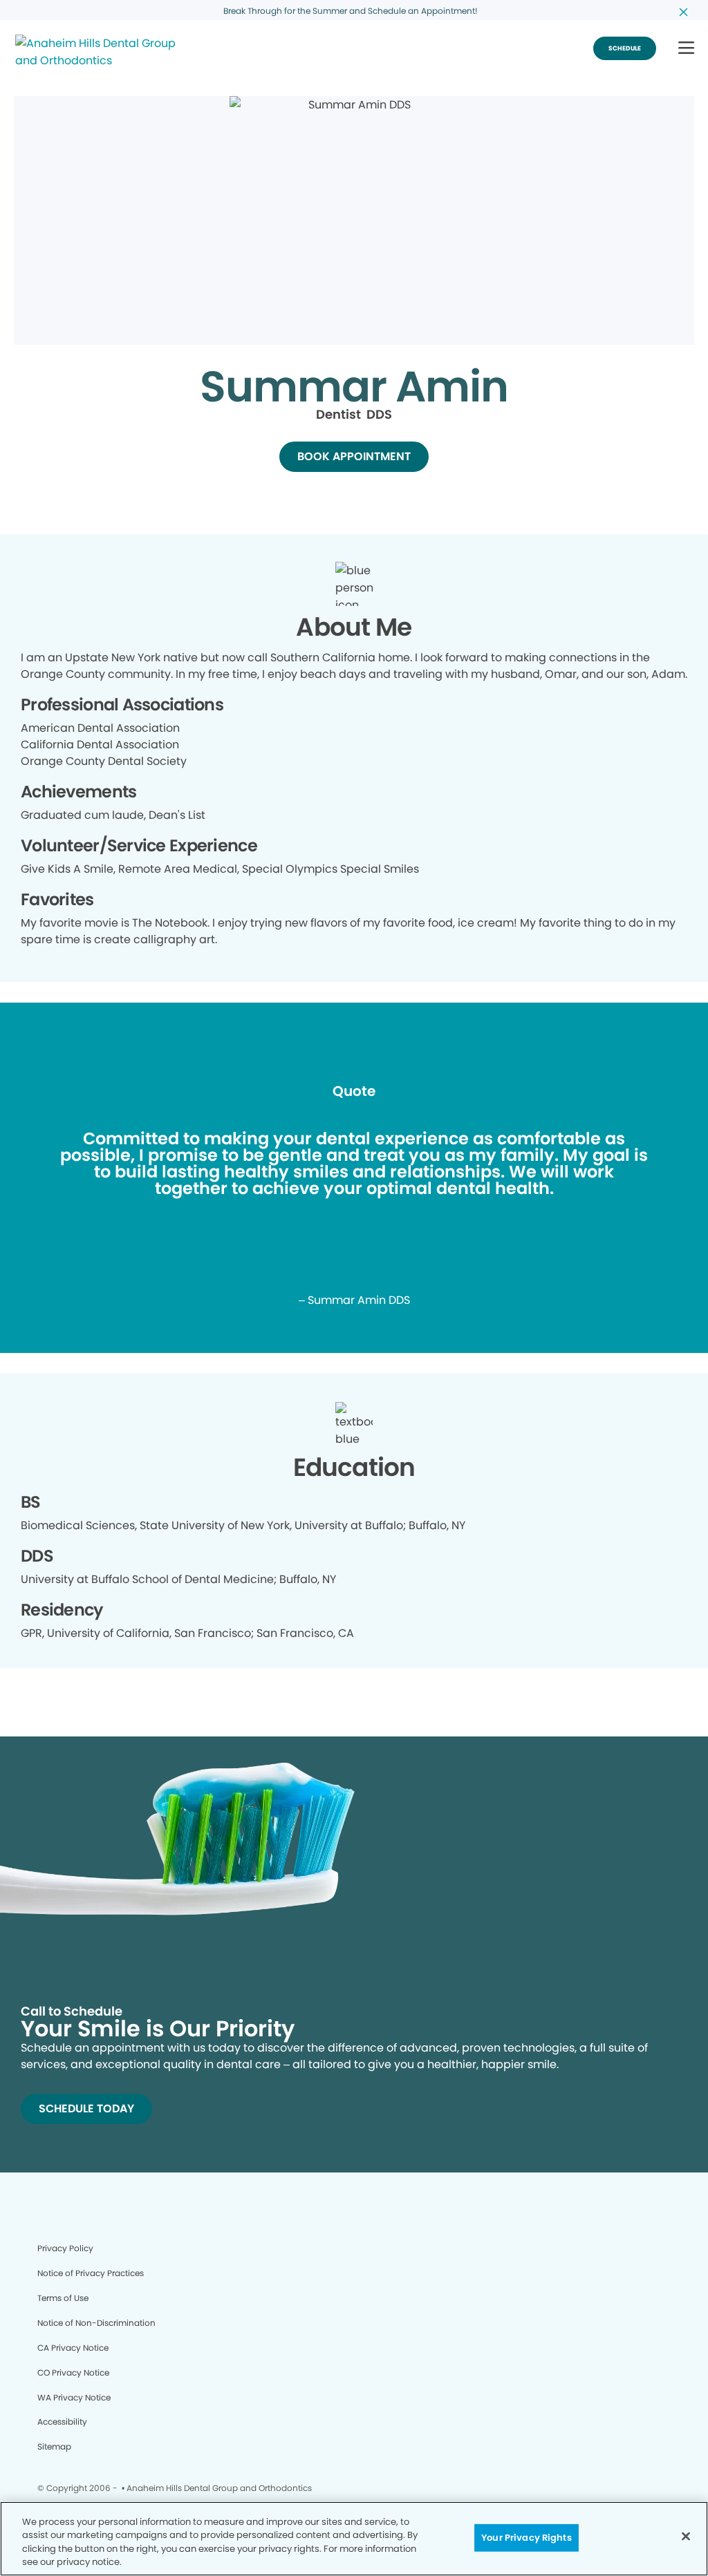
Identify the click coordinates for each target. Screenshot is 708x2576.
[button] (686, 49)
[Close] (686, 2536)
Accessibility (62, 2422)
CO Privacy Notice (73, 2373)
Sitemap (54, 2446)
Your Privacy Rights (526, 2538)
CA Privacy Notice (73, 2348)
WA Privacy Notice (74, 2397)
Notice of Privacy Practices (91, 2273)
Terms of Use (63, 2298)
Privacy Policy (65, 2248)
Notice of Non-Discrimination (96, 2323)
